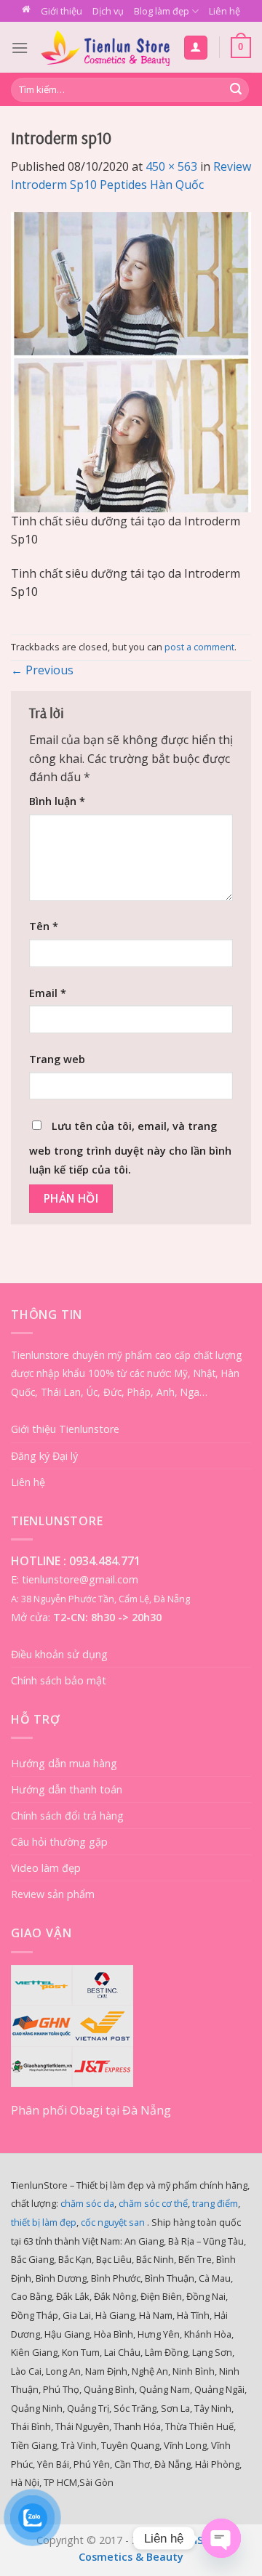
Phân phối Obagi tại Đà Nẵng (91, 2110)
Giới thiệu (61, 11)
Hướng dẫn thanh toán (67, 1789)
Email (48, 993)
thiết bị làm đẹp (44, 2222)
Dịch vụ (108, 11)
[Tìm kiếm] (236, 90)
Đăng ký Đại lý (44, 1456)
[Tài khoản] (196, 48)
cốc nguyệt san (113, 2222)
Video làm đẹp (46, 1868)
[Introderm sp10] (131, 361)
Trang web (57, 1059)
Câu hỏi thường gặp (59, 1842)
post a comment (199, 647)
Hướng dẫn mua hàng (64, 1763)
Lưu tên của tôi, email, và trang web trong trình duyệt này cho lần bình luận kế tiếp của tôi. (130, 1148)
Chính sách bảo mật (59, 1680)
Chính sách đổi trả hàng (67, 1816)
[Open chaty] (221, 2538)
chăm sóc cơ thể (153, 2203)
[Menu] (20, 48)
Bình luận (57, 801)
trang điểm (215, 2203)
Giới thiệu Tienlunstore (65, 1429)
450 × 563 (171, 166)
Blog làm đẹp (162, 11)
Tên (44, 926)
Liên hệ (225, 11)
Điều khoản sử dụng (59, 1654)
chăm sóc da (87, 2203)
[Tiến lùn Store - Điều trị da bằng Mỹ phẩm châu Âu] (106, 47)
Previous (42, 670)
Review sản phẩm (53, 1894)
